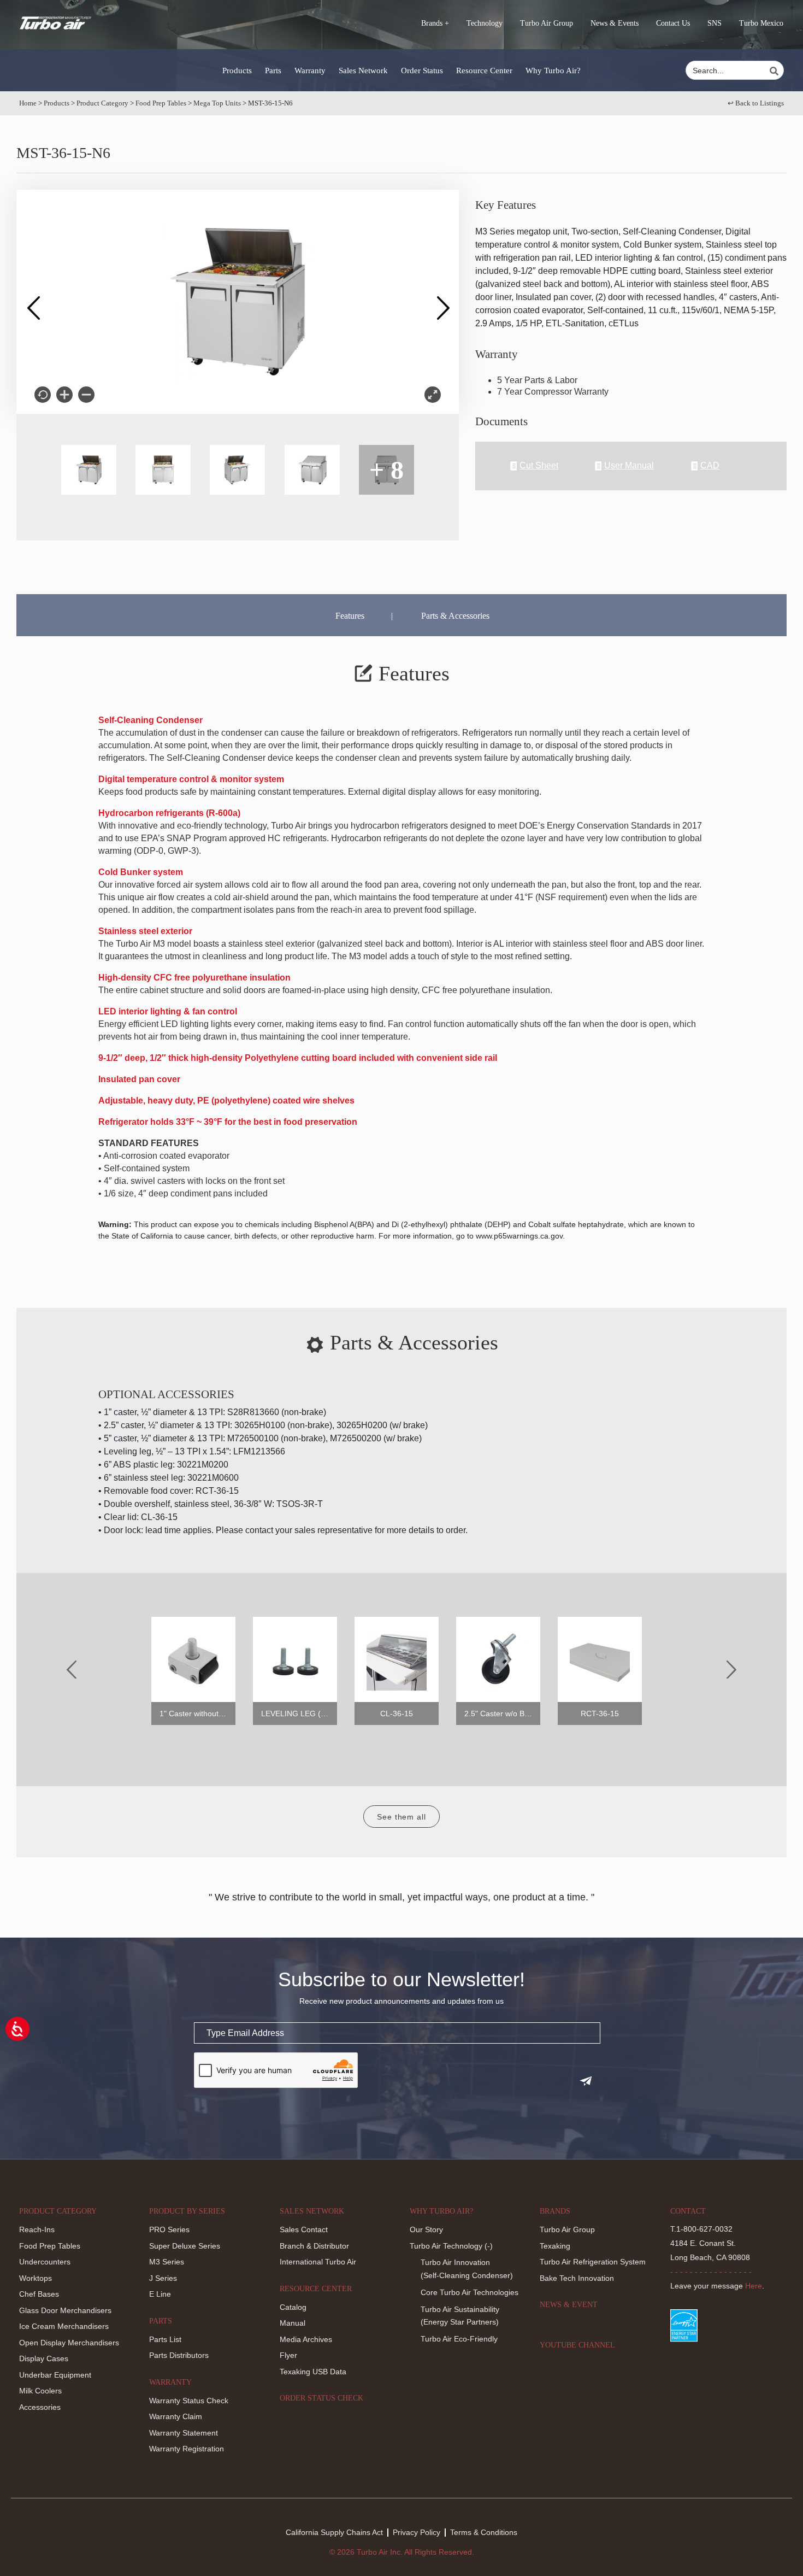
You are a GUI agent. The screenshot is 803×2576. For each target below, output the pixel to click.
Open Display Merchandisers (69, 2343)
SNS (715, 23)
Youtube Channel (577, 2345)
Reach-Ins (37, 2229)
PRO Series (169, 2229)
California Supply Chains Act (334, 2532)
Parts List (165, 2339)
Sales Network (363, 71)
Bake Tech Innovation (577, 2278)
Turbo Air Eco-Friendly (459, 2339)
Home (28, 103)
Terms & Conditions (484, 2532)
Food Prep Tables (161, 103)
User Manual (629, 466)
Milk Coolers (40, 2391)
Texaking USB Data (313, 2372)
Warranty (310, 71)
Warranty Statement (184, 2433)
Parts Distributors (179, 2355)
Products (237, 71)
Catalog (293, 2307)
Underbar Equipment (55, 2375)
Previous (33, 302)
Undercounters (45, 2262)
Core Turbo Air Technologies (470, 2292)
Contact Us (673, 23)
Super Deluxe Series (185, 2246)
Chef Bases (39, 2294)
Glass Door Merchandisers (65, 2310)
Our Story (426, 2229)
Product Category (102, 103)
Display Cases (44, 2358)
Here (754, 2286)
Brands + (435, 23)
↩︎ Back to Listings (756, 103)
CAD (710, 466)
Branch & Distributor (314, 2246)
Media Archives (306, 2339)
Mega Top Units (217, 103)
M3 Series (167, 2262)
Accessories (40, 2407)
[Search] (776, 71)
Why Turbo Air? (553, 71)
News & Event (569, 2305)
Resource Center (484, 71)
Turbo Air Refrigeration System (593, 2262)
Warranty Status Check (189, 2401)
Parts (273, 71)
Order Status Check (321, 2398)
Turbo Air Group (547, 23)
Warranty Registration (187, 2449)
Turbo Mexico (761, 23)
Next (442, 302)
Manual (293, 2323)
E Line (160, 2294)
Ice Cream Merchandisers (64, 2326)
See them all (401, 1817)
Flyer (288, 2355)
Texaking (555, 2246)
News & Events (615, 23)
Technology (485, 23)
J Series (163, 2278)
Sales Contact (304, 2229)
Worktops (36, 2278)
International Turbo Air (318, 2262)
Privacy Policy (417, 2532)
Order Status (422, 71)
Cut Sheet (539, 466)
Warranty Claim (176, 2416)
